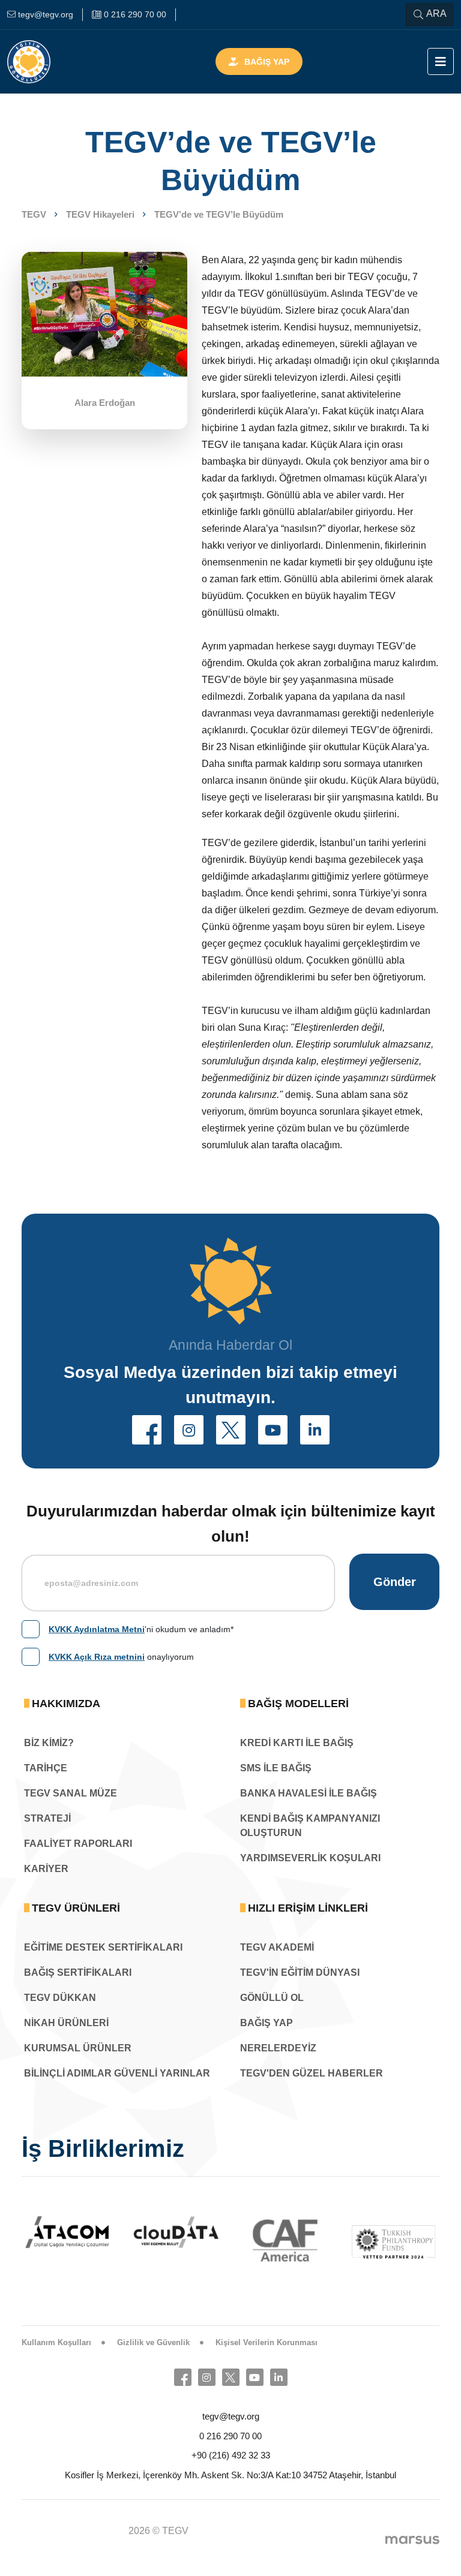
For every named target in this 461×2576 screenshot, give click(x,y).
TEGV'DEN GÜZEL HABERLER (312, 2073)
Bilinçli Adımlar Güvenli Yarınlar (117, 2073)
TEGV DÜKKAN (60, 1998)
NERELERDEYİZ (278, 2048)
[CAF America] (179, 2241)
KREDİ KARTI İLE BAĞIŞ (297, 1743)
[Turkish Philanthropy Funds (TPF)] (288, 2241)
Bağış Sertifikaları (78, 1972)
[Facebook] (183, 2377)
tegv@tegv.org (231, 2416)
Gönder (395, 1582)
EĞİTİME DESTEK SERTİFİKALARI (103, 1947)
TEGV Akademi (277, 1947)
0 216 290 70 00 (230, 2436)
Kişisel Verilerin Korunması (267, 2342)
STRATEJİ (47, 1818)
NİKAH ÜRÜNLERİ (66, 2023)
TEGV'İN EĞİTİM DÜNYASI (300, 1972)
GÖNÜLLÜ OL (272, 1998)
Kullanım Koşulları (56, 2342)
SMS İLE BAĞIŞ (276, 1768)
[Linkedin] (279, 2377)
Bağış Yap (267, 62)
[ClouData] (70, 2232)
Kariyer (46, 1869)
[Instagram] (207, 2377)
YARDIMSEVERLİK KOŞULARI (310, 1858)
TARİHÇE (46, 1768)
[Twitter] (231, 2377)
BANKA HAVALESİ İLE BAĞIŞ (309, 1793)
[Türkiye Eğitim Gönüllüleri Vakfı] (47, 62)
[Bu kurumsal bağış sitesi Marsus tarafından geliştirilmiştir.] (412, 2539)
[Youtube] (255, 2377)
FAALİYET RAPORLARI (78, 1844)
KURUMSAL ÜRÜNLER (78, 2048)
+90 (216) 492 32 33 (231, 2455)
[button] (147, 1430)
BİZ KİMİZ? (49, 1743)
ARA (436, 13)
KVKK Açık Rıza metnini (97, 1657)
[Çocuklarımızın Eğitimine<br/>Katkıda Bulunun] (342, 2537)
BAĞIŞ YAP (267, 2023)
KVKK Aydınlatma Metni (97, 1629)
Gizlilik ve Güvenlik (153, 2342)
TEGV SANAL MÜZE (71, 1793)
